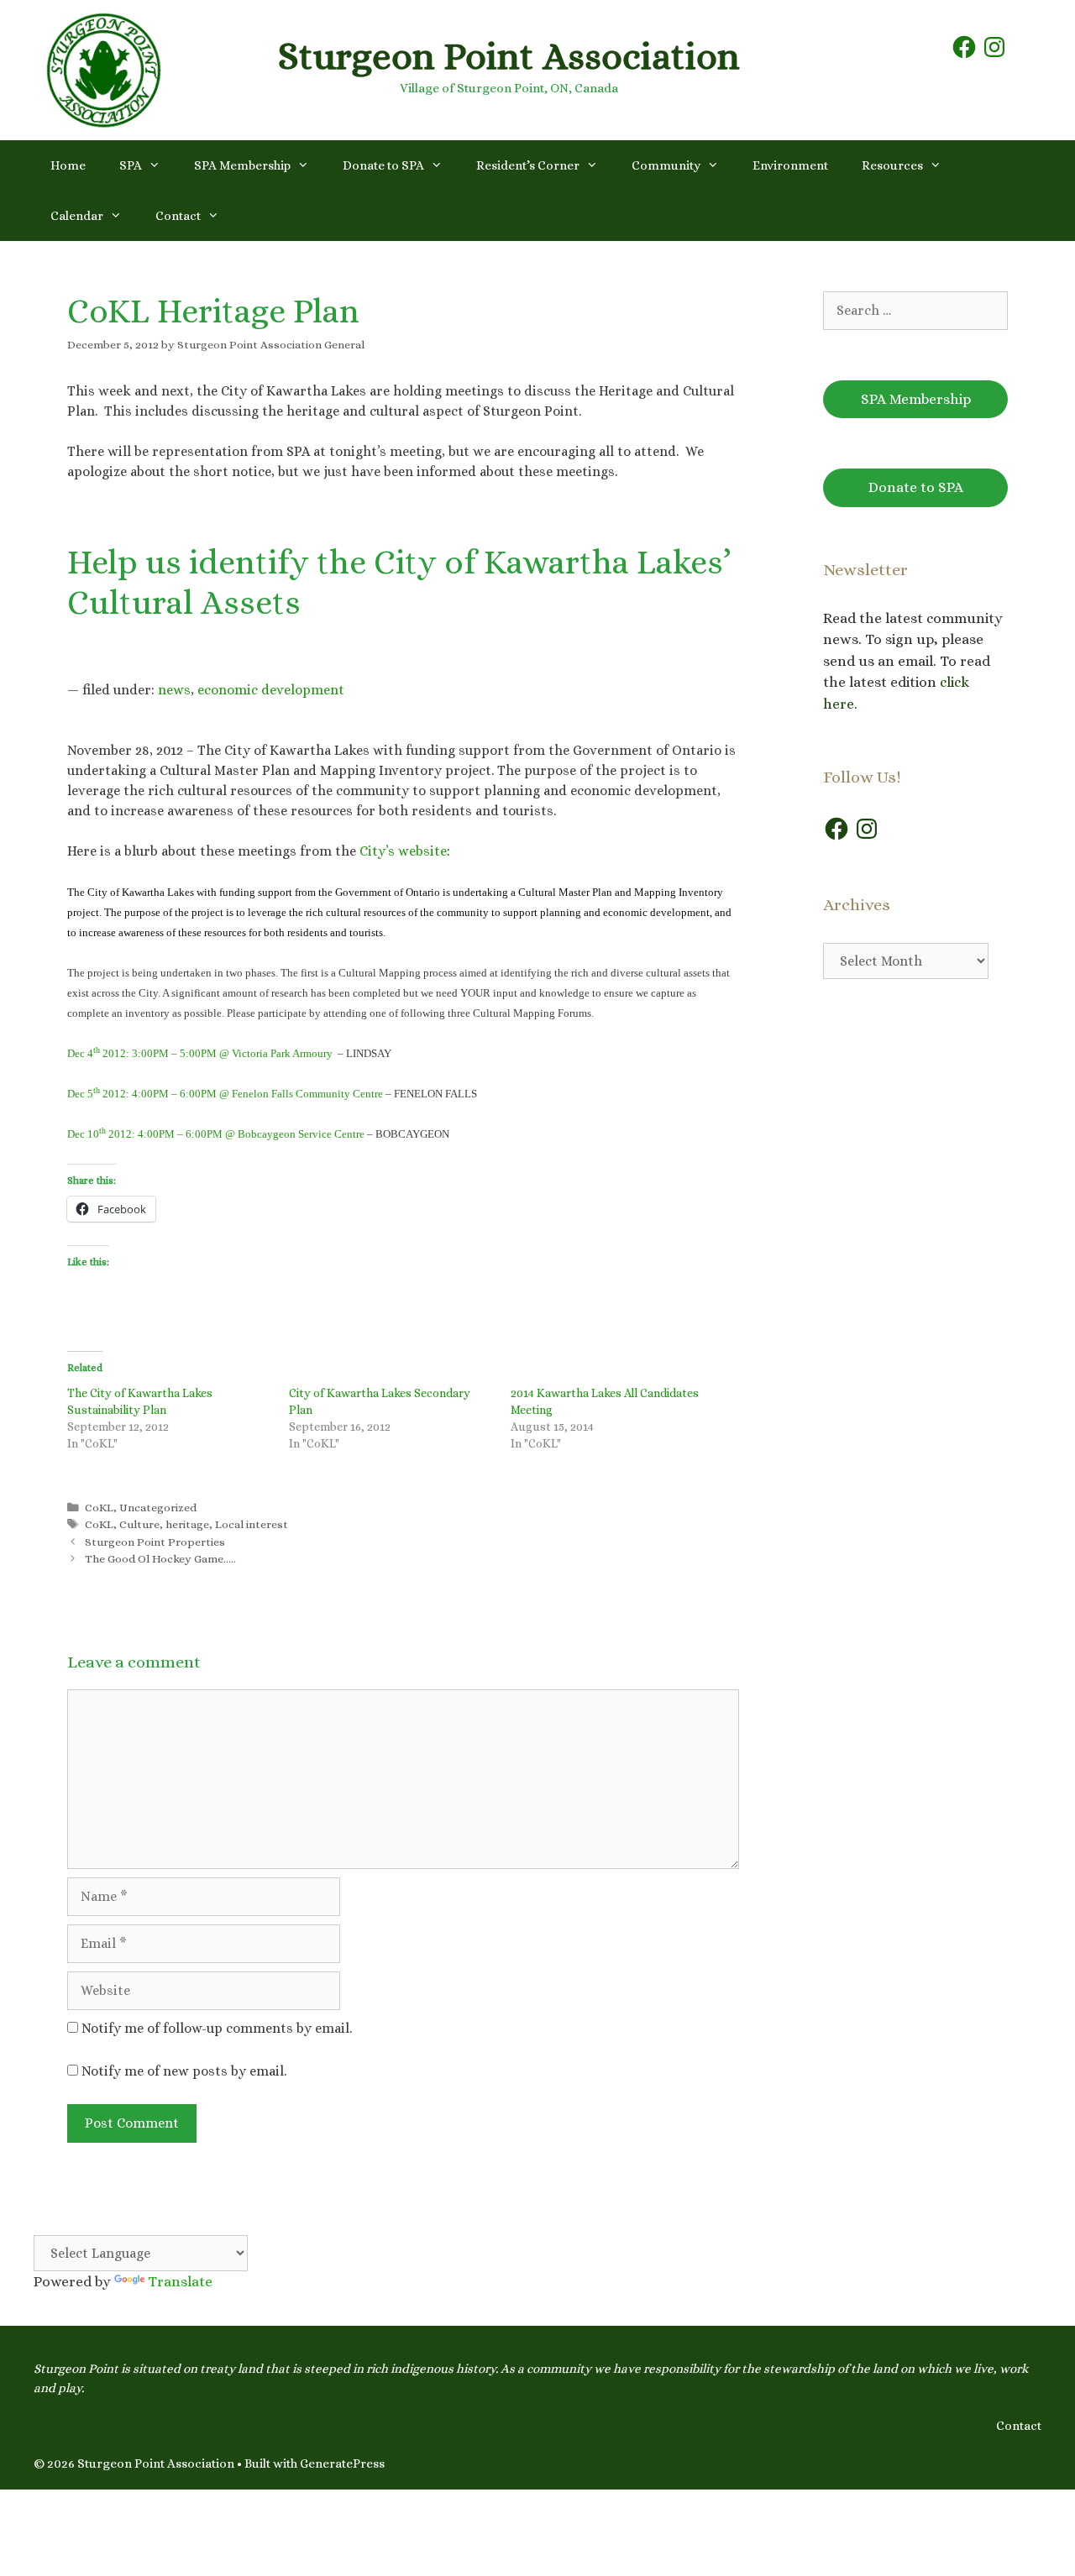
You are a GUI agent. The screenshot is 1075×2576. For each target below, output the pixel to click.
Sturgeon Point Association (509, 56)
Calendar (77, 216)
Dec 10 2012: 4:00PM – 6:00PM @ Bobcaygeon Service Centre (216, 1134)
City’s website (403, 851)
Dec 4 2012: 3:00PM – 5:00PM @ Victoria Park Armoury (200, 1053)
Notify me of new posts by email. (184, 2071)
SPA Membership (242, 165)
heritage (187, 1524)
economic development (271, 690)
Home (68, 165)
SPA (131, 165)
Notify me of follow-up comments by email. (217, 2028)
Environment (790, 165)
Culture (139, 1524)
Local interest (252, 1524)
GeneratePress (342, 2463)
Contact (178, 216)
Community (666, 165)
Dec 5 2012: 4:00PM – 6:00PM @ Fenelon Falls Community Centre (225, 1094)
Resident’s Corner (528, 165)
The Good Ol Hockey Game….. (160, 1559)
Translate (180, 2282)
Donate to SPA (383, 165)
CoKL (99, 1508)
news (174, 690)
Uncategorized (158, 1508)
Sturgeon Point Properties (155, 1542)
